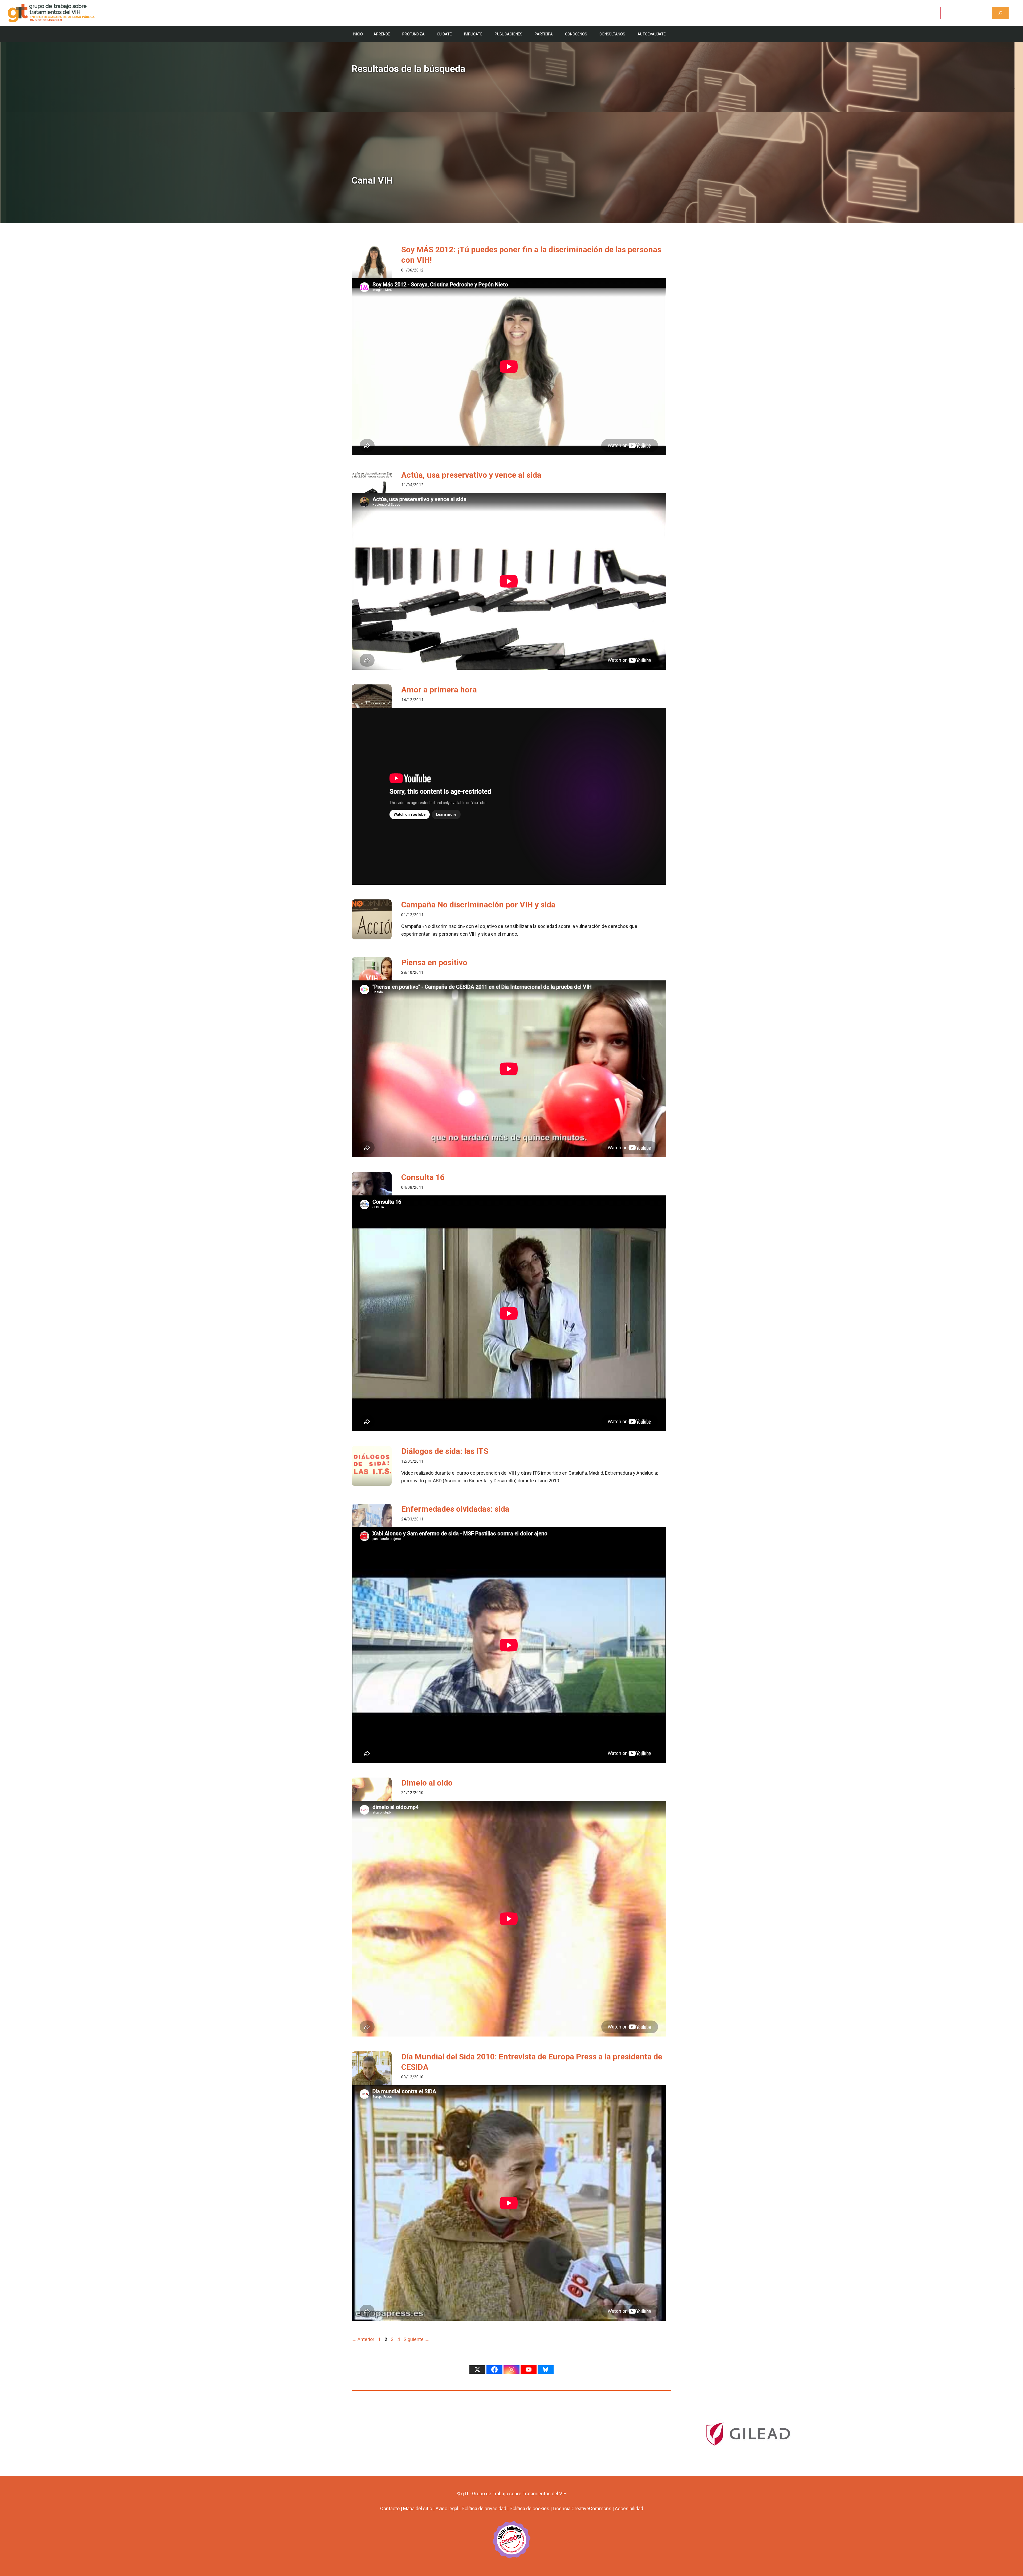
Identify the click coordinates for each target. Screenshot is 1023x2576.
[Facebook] (494, 2370)
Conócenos (576, 34)
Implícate (473, 34)
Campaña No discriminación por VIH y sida (478, 905)
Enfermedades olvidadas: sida (455, 1509)
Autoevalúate (652, 34)
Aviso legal (447, 2508)
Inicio (358, 34)
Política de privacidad (484, 2508)
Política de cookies (529, 2508)
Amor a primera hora (439, 690)
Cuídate (444, 34)
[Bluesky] (546, 2370)
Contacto (390, 2508)
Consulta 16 (423, 1177)
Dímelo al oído (427, 1783)
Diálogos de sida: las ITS (445, 1451)
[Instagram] (511, 2370)
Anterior (363, 2339)
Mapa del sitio (418, 2508)
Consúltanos (612, 34)
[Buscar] (1000, 13)
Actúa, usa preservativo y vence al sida (471, 475)
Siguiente (417, 2339)
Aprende (382, 34)
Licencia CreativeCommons (582, 2508)
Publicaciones (509, 34)
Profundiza (413, 34)
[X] (477, 2370)
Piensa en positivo (434, 962)
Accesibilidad (629, 2508)
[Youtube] (529, 2370)
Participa (544, 34)
